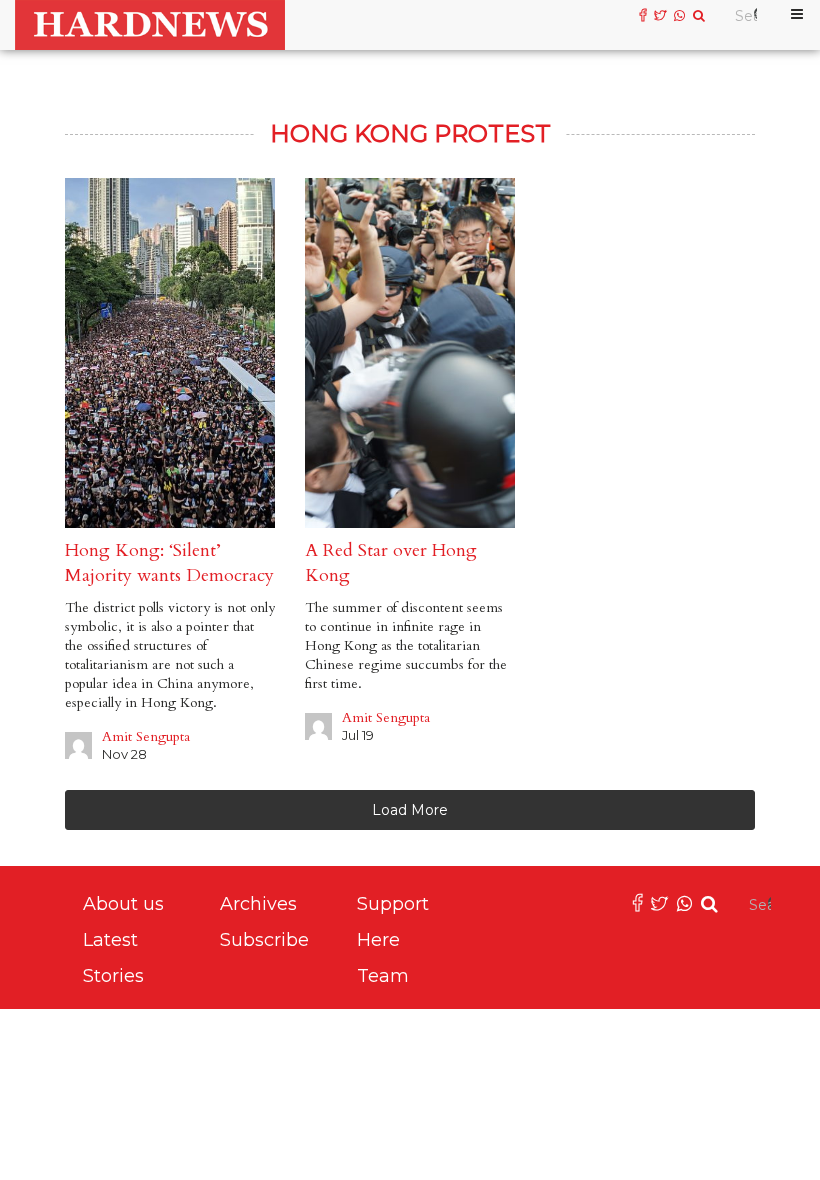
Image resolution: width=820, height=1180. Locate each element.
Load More (410, 810)
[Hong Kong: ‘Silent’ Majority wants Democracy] (170, 353)
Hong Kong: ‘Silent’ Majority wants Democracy (169, 563)
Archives (258, 904)
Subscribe (264, 940)
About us (123, 904)
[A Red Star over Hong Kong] (410, 353)
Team (383, 976)
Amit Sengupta (146, 736)
